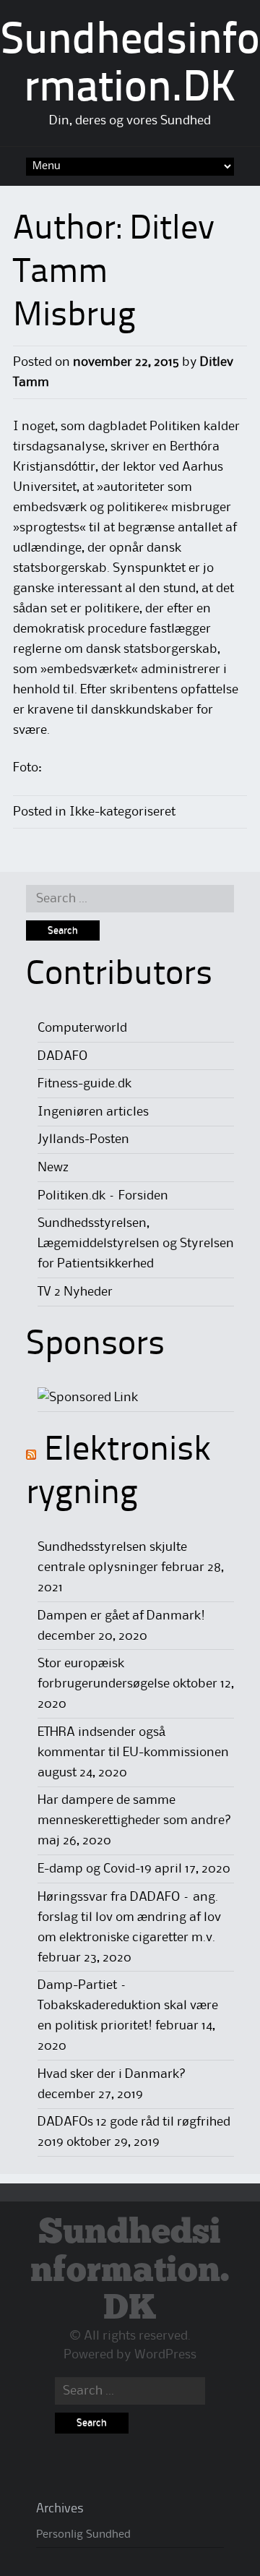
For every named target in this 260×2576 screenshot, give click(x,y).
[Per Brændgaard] (88, 1398)
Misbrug (74, 317)
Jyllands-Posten (83, 1139)
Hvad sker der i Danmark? (112, 2074)
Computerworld (82, 1028)
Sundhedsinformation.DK (130, 2271)
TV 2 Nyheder (75, 1292)
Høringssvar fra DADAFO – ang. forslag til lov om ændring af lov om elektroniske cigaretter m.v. (129, 1917)
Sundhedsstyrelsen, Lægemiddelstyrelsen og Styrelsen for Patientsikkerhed (136, 1244)
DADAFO (62, 1056)
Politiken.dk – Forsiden (103, 1196)
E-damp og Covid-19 (95, 1869)
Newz (53, 1168)
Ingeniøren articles (93, 1112)
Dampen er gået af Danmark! (121, 1616)
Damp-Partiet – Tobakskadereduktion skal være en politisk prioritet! (128, 2006)
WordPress (165, 2355)
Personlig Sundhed (83, 2535)
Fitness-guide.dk (84, 1084)
